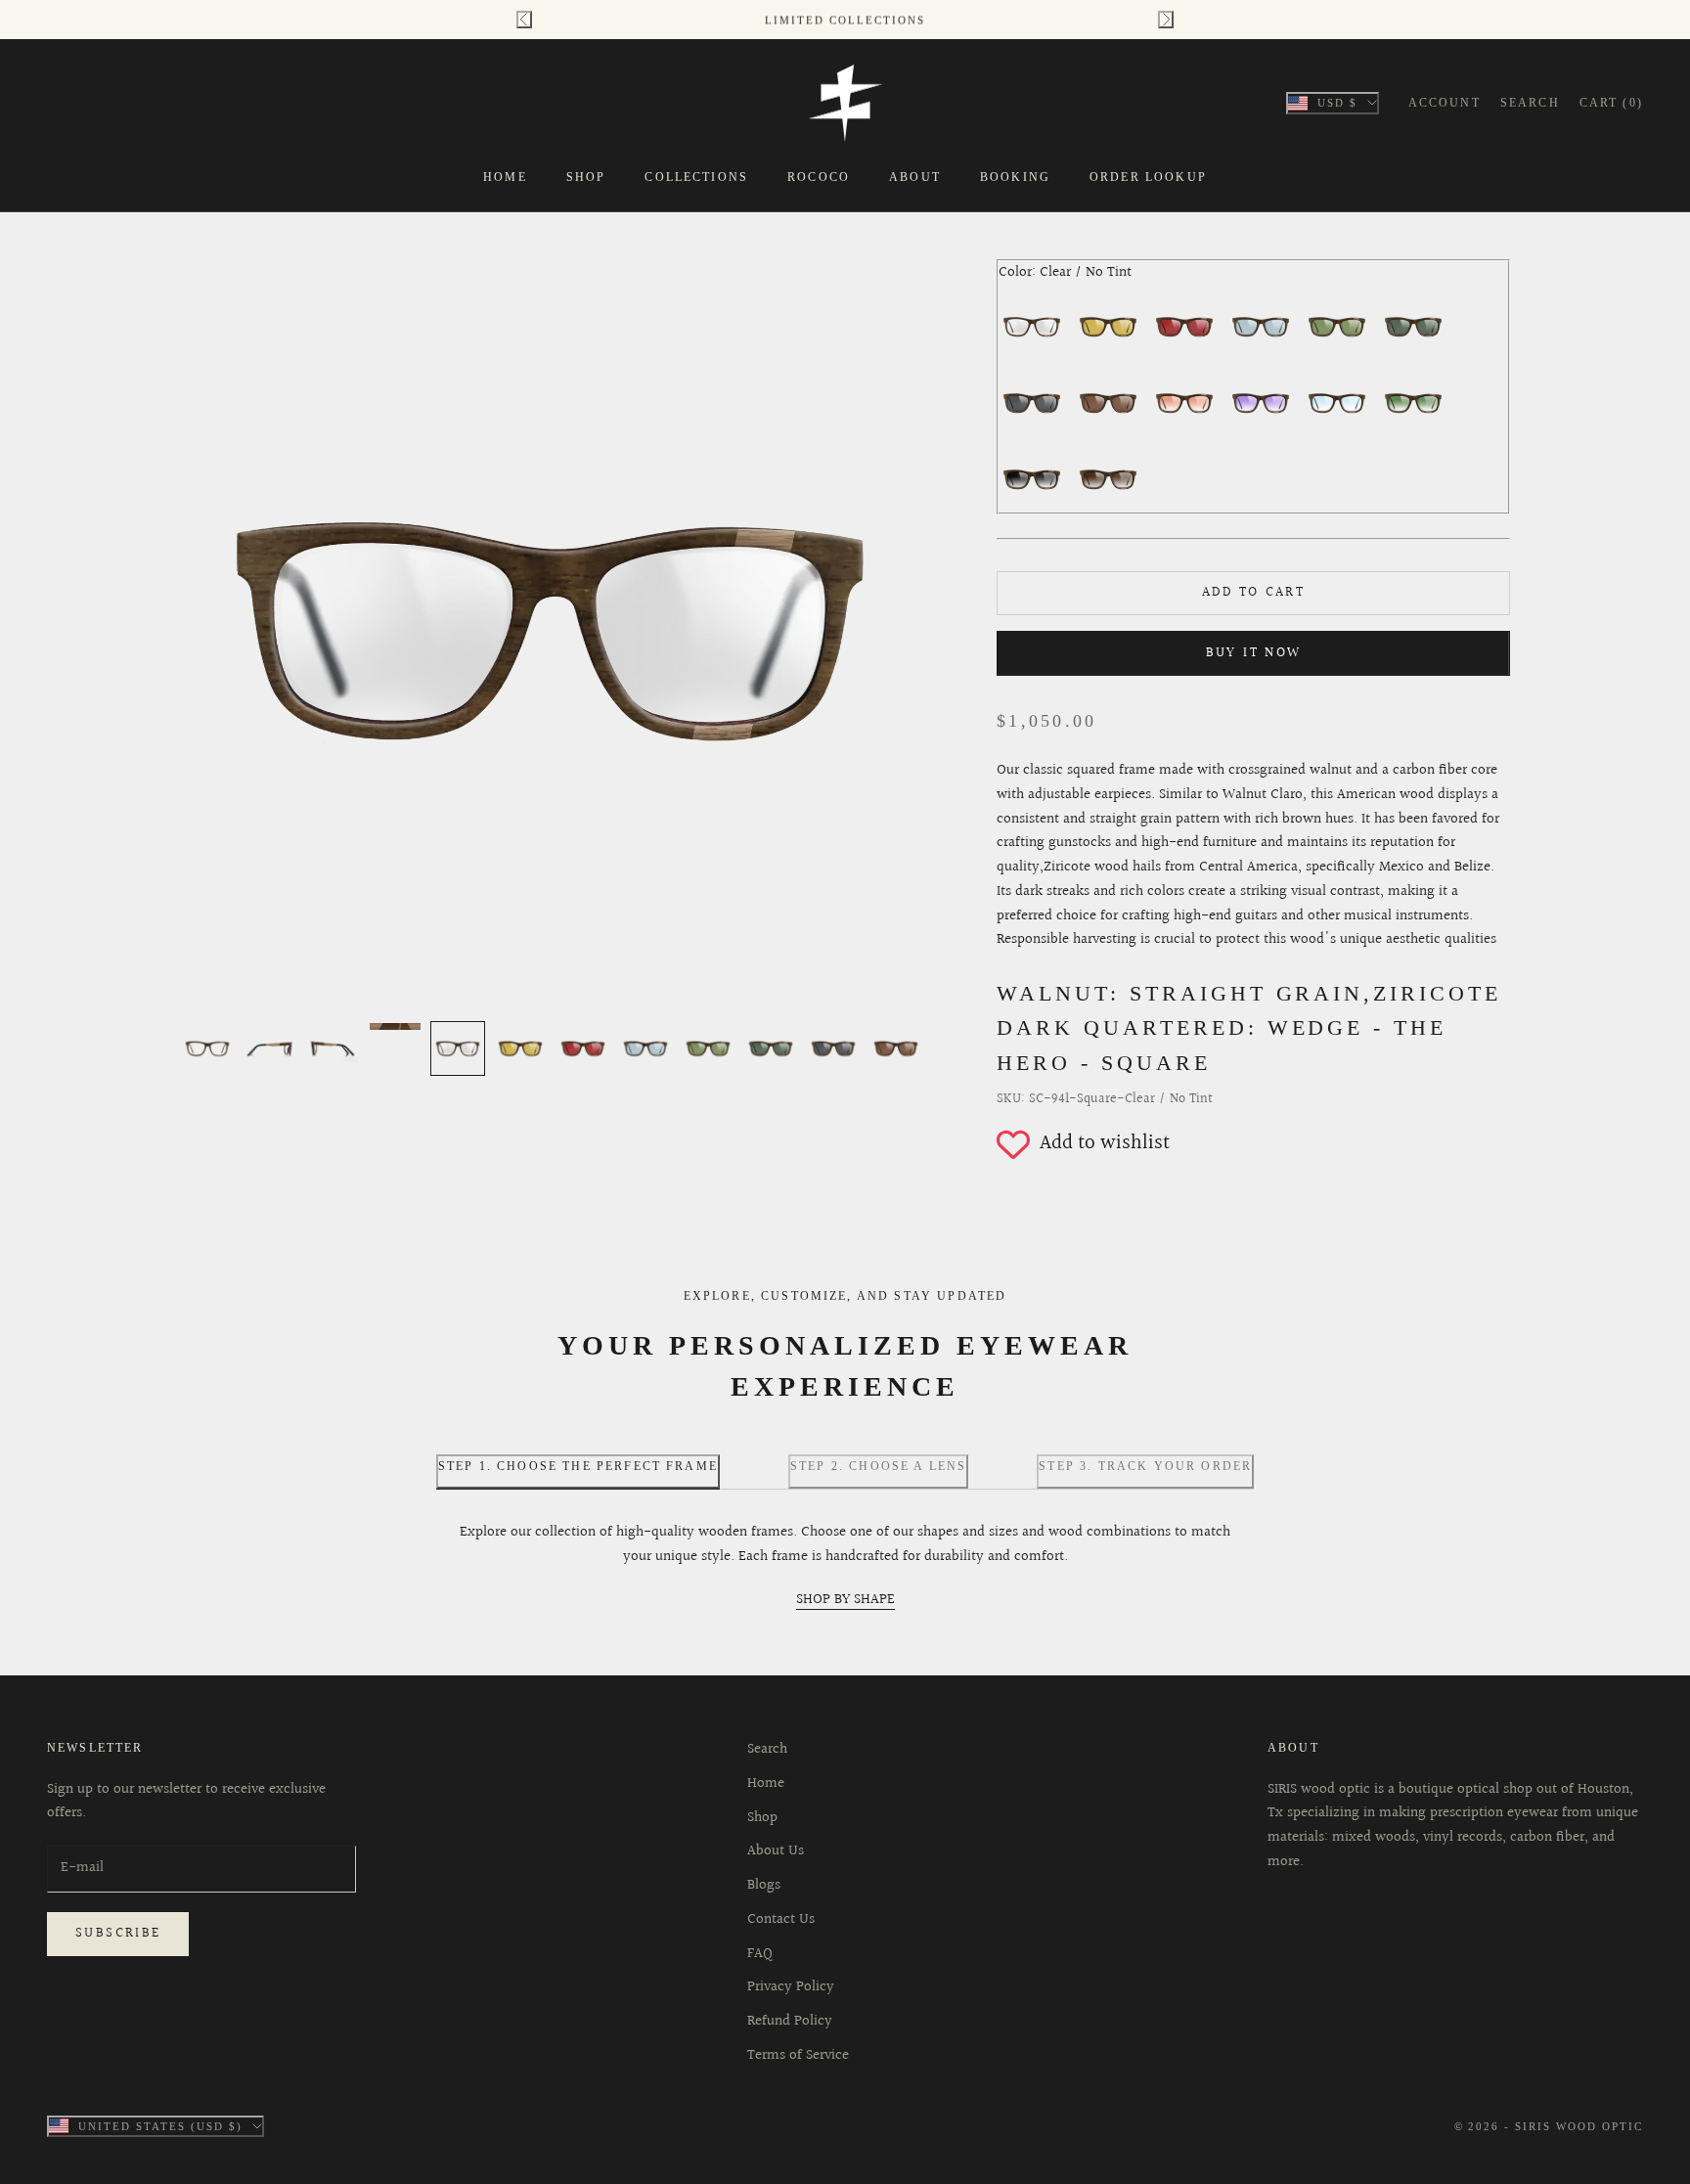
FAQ (760, 1954)
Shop (586, 177)
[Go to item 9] (708, 1048)
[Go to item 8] (645, 1048)
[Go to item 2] (270, 1048)
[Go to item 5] (458, 1048)
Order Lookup (1148, 177)
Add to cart (1253, 593)
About (915, 177)
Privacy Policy (791, 1987)
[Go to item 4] (395, 1026)
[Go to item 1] (207, 1048)
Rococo (819, 177)
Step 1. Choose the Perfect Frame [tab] (578, 1466)
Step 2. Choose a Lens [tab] (878, 1466)
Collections (696, 177)
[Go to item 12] (896, 1048)
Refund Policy (790, 2021)
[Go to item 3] (333, 1048)
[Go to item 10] (771, 1048)
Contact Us (781, 1919)
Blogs (764, 1885)
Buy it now (1254, 653)
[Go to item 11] (833, 1048)
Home (505, 177)
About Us (776, 1851)
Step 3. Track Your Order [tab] (1145, 1466)
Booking (1015, 177)
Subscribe (118, 1934)
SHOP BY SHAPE (845, 1600)
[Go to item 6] (520, 1048)
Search (767, 1749)
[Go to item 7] (583, 1048)
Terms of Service (798, 2055)
